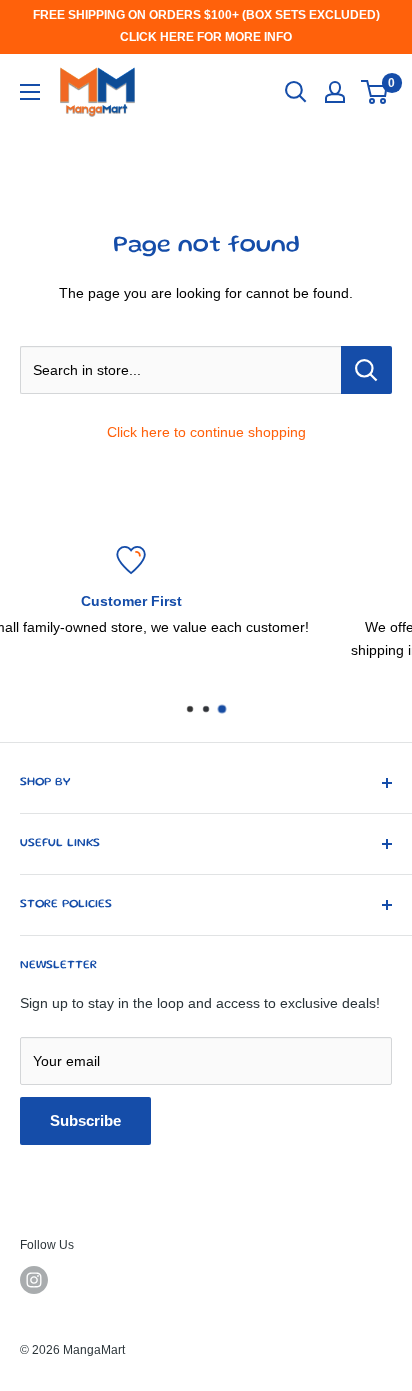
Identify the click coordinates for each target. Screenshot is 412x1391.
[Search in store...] (366, 370)
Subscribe (85, 1120)
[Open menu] (30, 92)
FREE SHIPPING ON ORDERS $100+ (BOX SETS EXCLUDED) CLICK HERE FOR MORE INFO (206, 26)
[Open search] (296, 92)
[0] (375, 92)
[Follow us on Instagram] (34, 1280)
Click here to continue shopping (206, 432)
